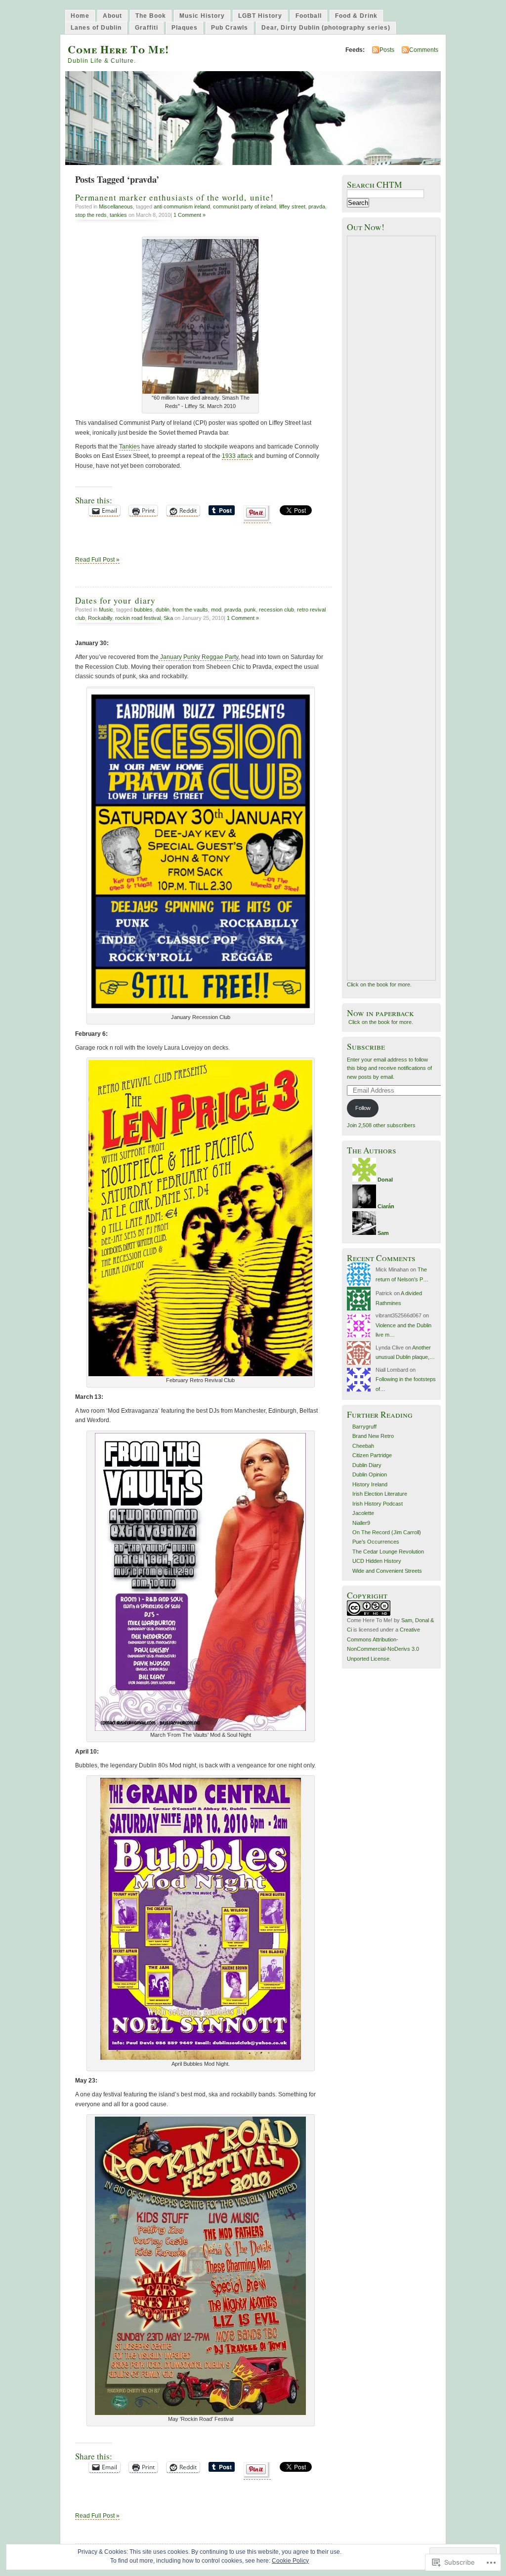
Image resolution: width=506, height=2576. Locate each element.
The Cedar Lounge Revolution (388, 1552)
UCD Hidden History (377, 1561)
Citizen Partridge (372, 1455)
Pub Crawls (230, 28)
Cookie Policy (290, 2561)
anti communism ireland (182, 206)
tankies (118, 215)
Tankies (129, 447)
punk (250, 610)
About (112, 16)
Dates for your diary (115, 600)
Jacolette (363, 1513)
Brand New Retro (373, 1436)
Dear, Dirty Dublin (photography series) (326, 28)
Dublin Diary (367, 1465)
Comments (424, 50)
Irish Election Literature (380, 1494)
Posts (387, 50)
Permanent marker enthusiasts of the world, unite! (174, 197)
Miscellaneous (116, 206)
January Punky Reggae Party (198, 657)
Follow (363, 1108)
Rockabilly (100, 618)
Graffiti (147, 28)
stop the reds (91, 215)
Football (309, 16)
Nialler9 (361, 1523)
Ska (168, 618)
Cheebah (363, 1446)
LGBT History (260, 16)
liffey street (292, 206)
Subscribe (366, 1046)
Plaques (185, 28)
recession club (276, 610)
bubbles (143, 610)
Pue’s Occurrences (376, 1542)
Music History (202, 16)
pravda (317, 206)
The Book (151, 16)
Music (106, 610)
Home (80, 16)
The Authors (372, 1150)
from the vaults (190, 610)
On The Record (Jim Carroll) (387, 1532)
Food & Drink (356, 16)
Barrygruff (364, 1427)
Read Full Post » (97, 560)
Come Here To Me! (118, 49)
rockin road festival (138, 618)
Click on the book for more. (379, 984)
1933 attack (237, 456)
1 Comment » (190, 215)
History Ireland (370, 1484)
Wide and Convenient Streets (387, 1571)
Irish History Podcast (378, 1504)
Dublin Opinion (370, 1474)
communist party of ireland (245, 206)
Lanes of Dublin (96, 28)
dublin (163, 610)
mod (216, 610)
